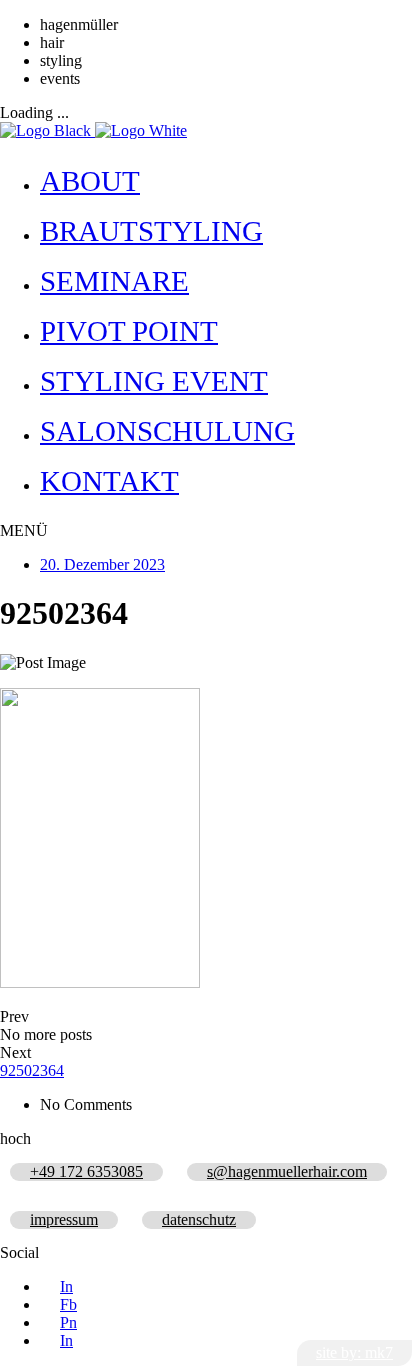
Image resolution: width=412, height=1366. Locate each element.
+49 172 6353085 (86, 1171)
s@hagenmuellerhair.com (287, 1171)
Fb (68, 1304)
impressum (64, 1219)
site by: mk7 (354, 1352)
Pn (68, 1322)
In (66, 1286)
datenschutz (199, 1219)
